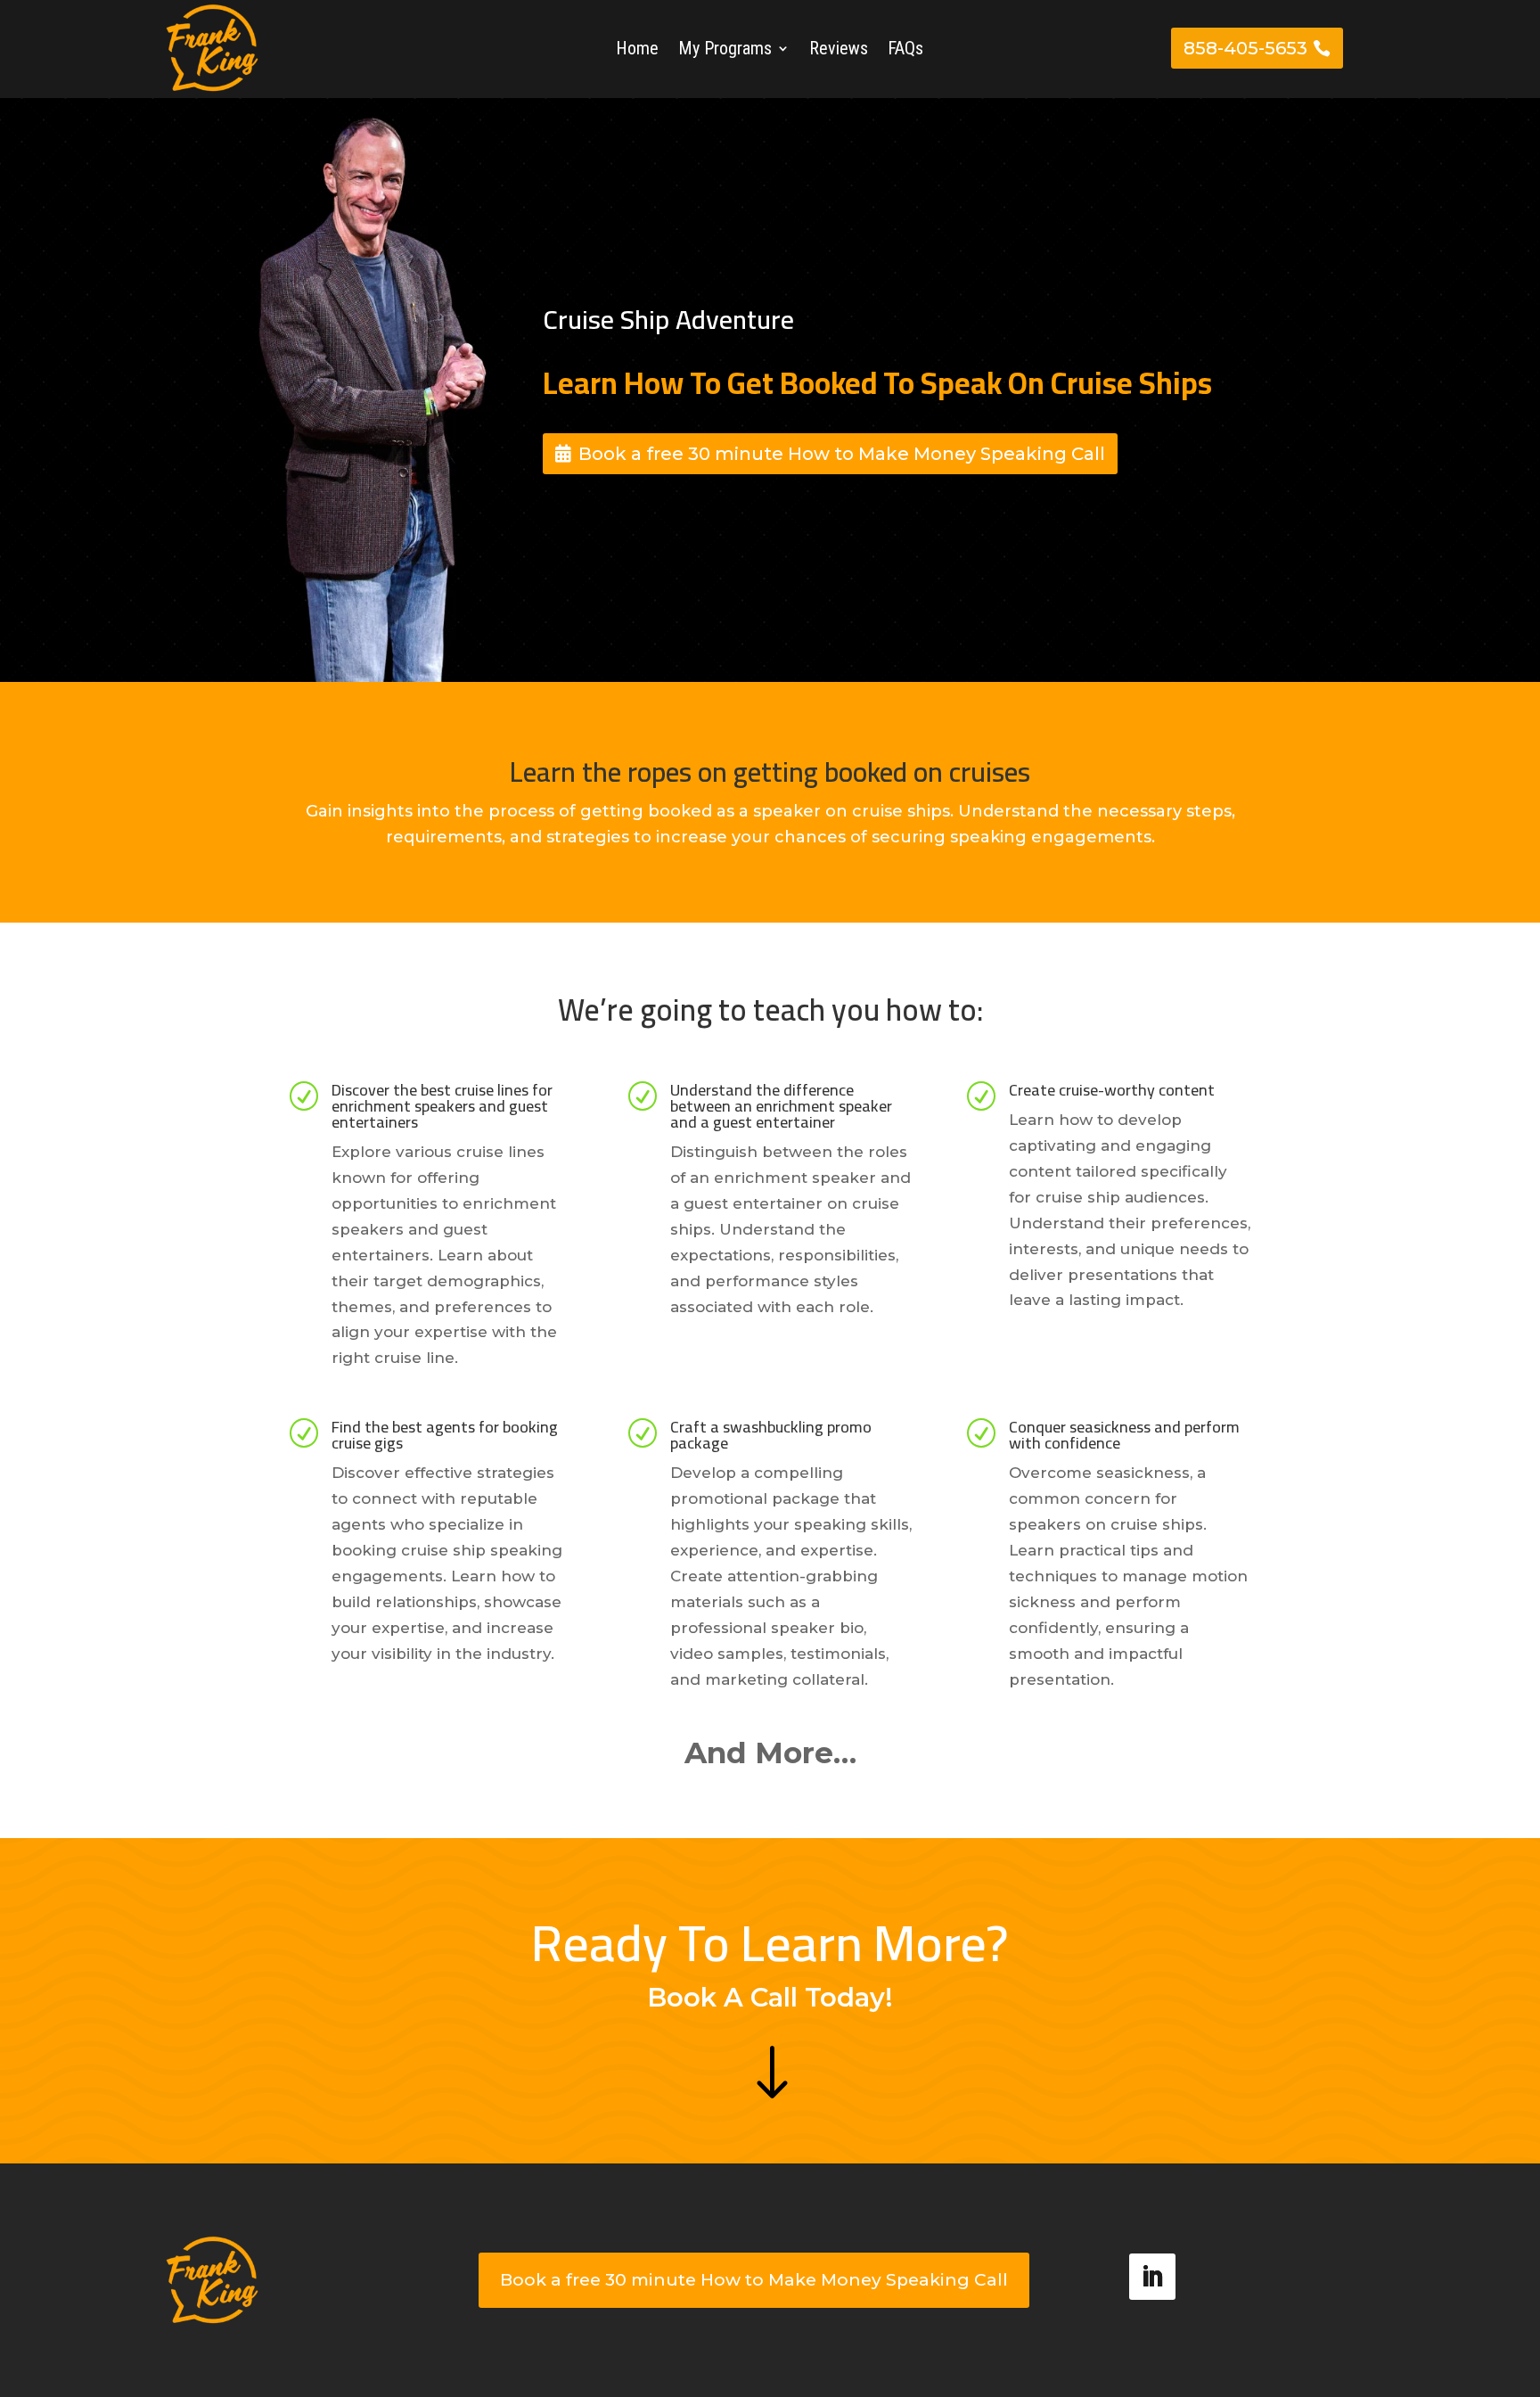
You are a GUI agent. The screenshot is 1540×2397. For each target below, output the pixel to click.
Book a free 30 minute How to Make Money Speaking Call (842, 454)
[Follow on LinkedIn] (1152, 2277)
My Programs (725, 50)
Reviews (839, 50)
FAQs (905, 50)
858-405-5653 (1245, 48)
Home (637, 50)
